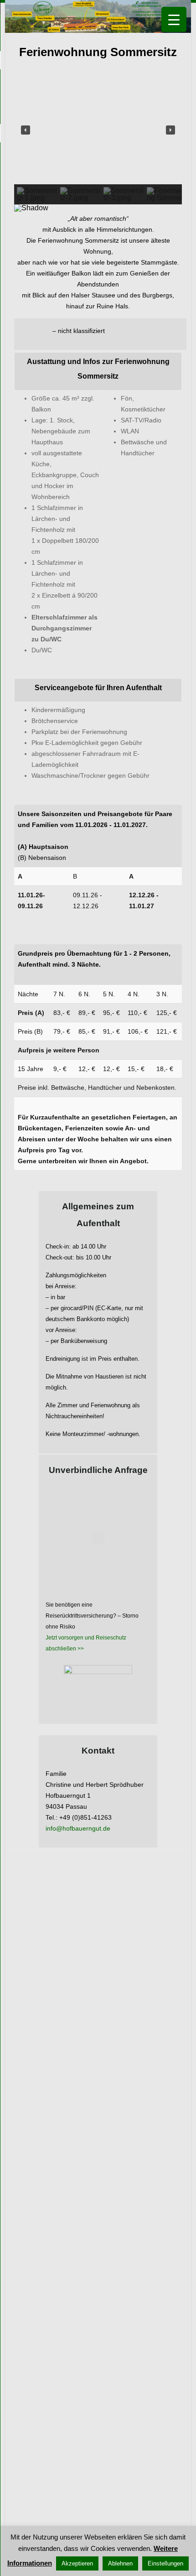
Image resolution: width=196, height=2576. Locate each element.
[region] (98, 145)
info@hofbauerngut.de (78, 1828)
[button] (26, 130)
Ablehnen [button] (120, 2563)
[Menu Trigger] (174, 19)
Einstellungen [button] (165, 2563)
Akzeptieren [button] (77, 2563)
